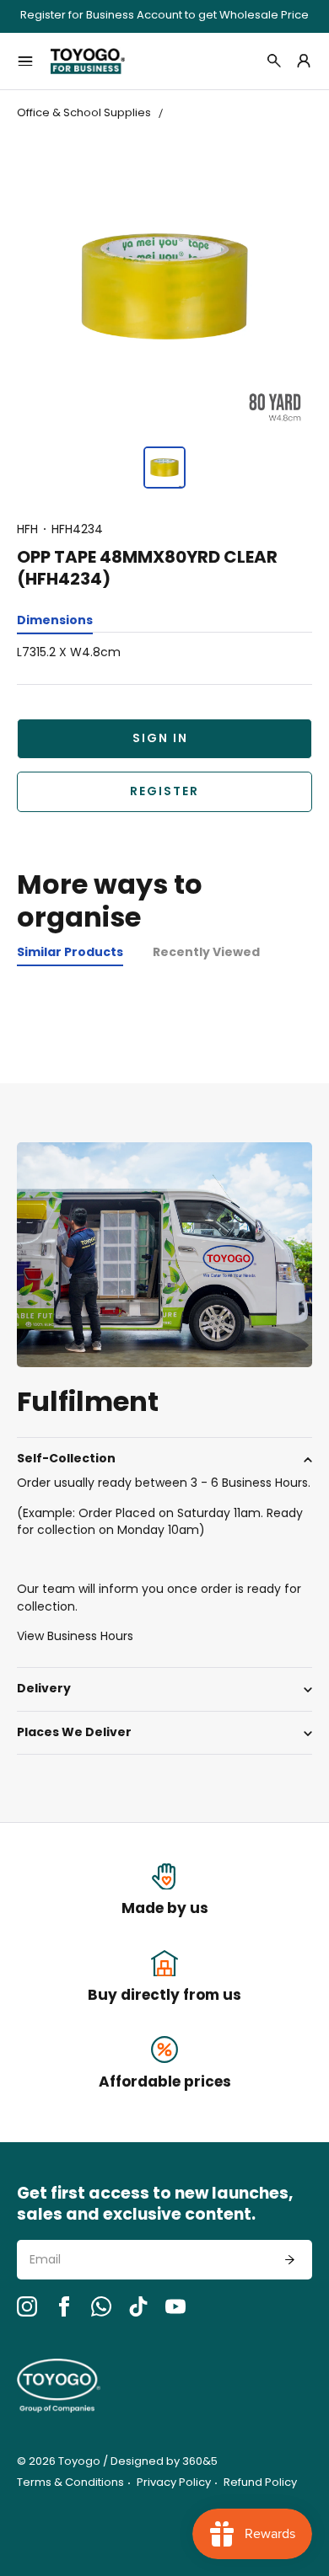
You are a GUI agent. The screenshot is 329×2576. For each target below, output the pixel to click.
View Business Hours (75, 1637)
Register (164, 792)
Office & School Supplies (84, 113)
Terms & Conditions (70, 2483)
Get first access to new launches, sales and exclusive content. (155, 2206)
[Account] (304, 61)
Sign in (160, 739)
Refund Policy (260, 2483)
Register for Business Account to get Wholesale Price (164, 16)
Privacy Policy (174, 2483)
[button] (164, 468)
